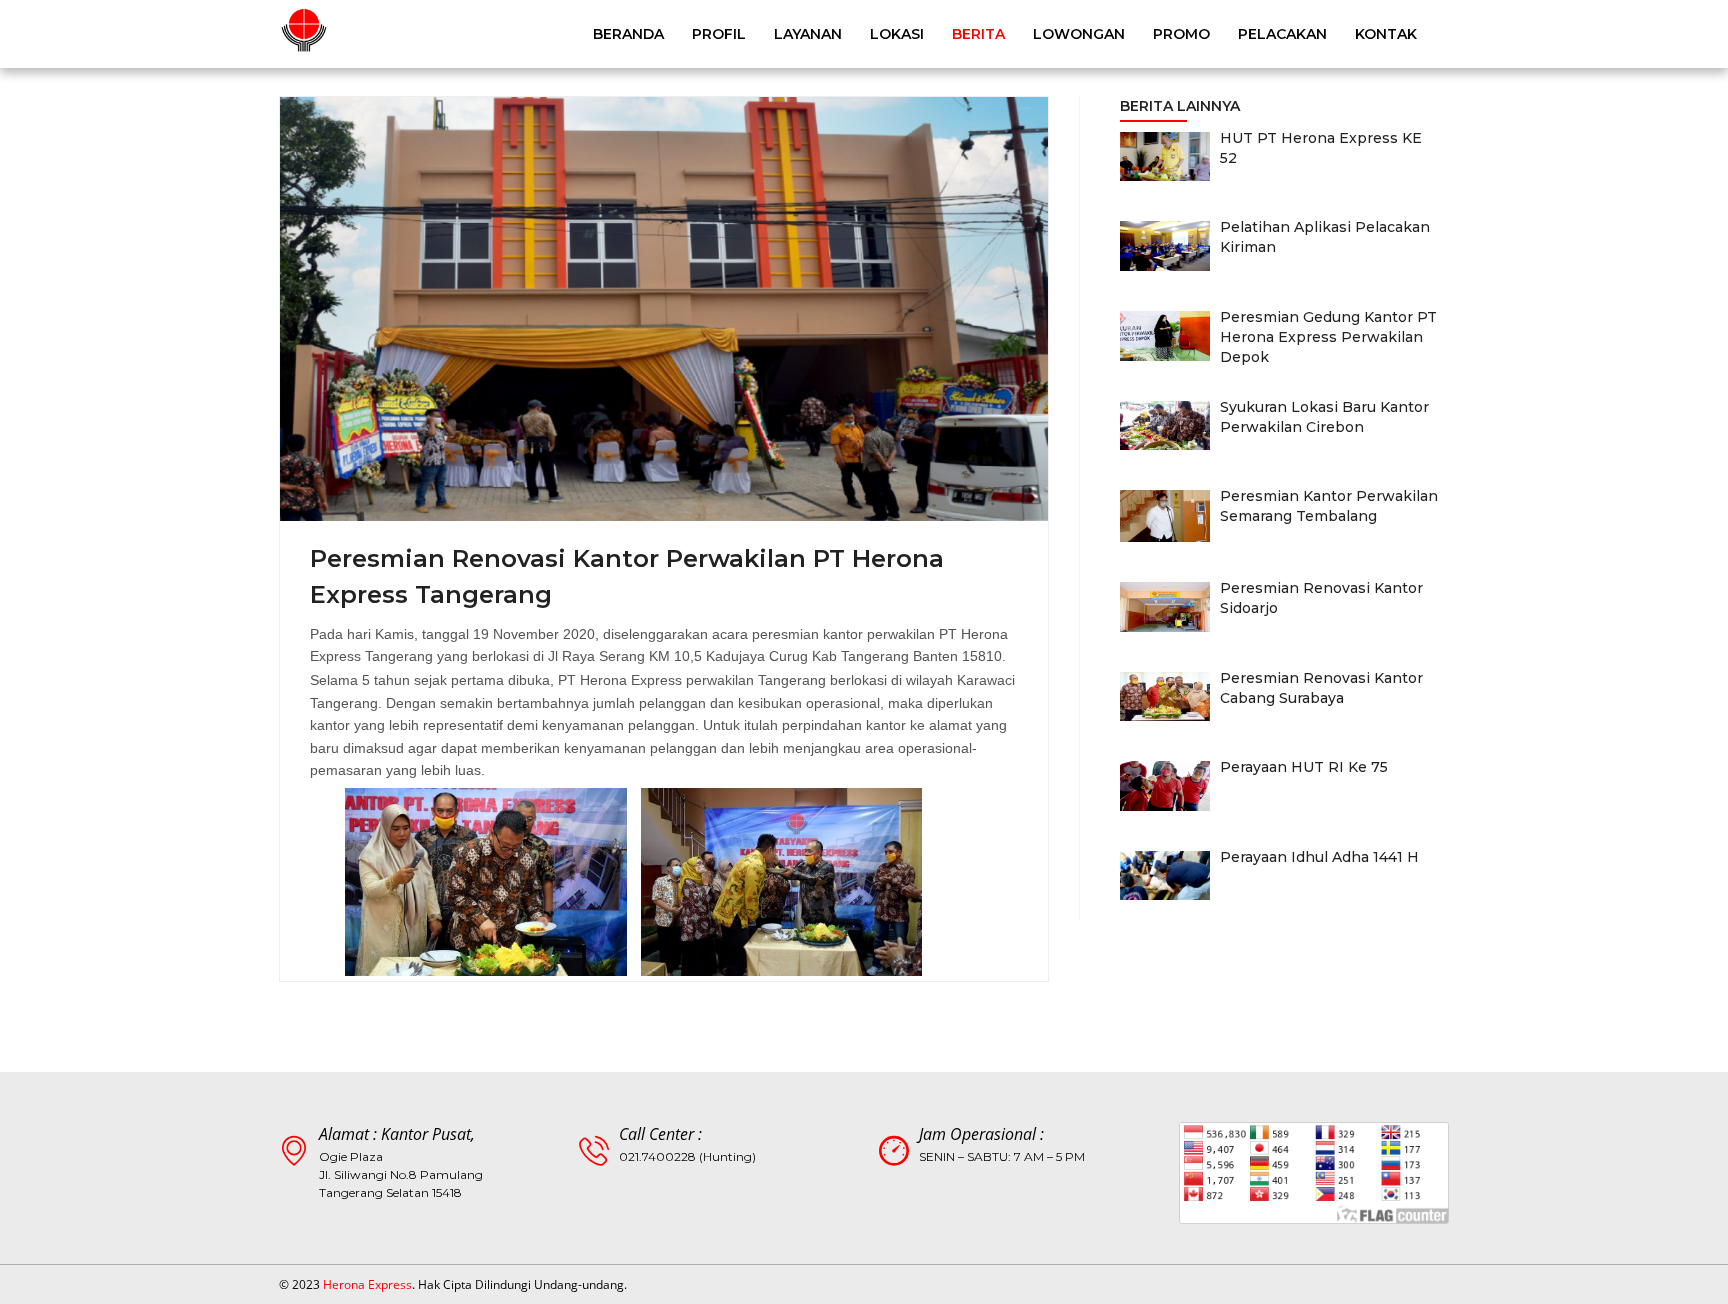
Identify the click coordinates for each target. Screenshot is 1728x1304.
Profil (719, 34)
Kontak (1386, 34)
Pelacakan (1282, 34)
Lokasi (897, 34)
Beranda (628, 34)
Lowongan (1079, 34)
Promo (1181, 34)
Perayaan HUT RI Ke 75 (1304, 767)
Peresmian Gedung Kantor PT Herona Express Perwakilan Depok (1328, 337)
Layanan (808, 34)
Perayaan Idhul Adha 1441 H (1319, 857)
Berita (978, 34)
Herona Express (367, 1284)
